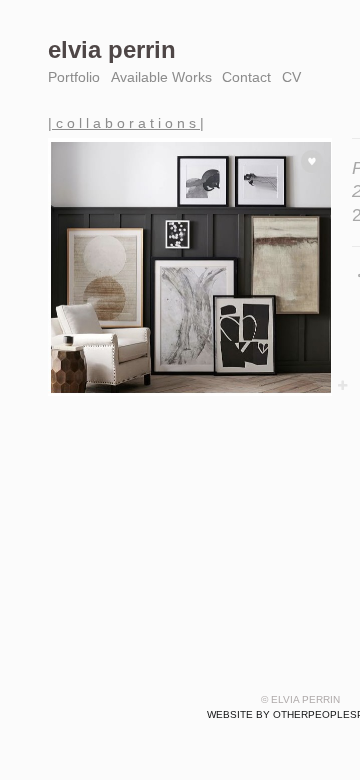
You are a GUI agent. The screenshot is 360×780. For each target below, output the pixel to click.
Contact (246, 77)
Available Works (161, 77)
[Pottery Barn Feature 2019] (190, 267)
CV (291, 77)
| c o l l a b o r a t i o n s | (126, 123)
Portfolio (74, 77)
